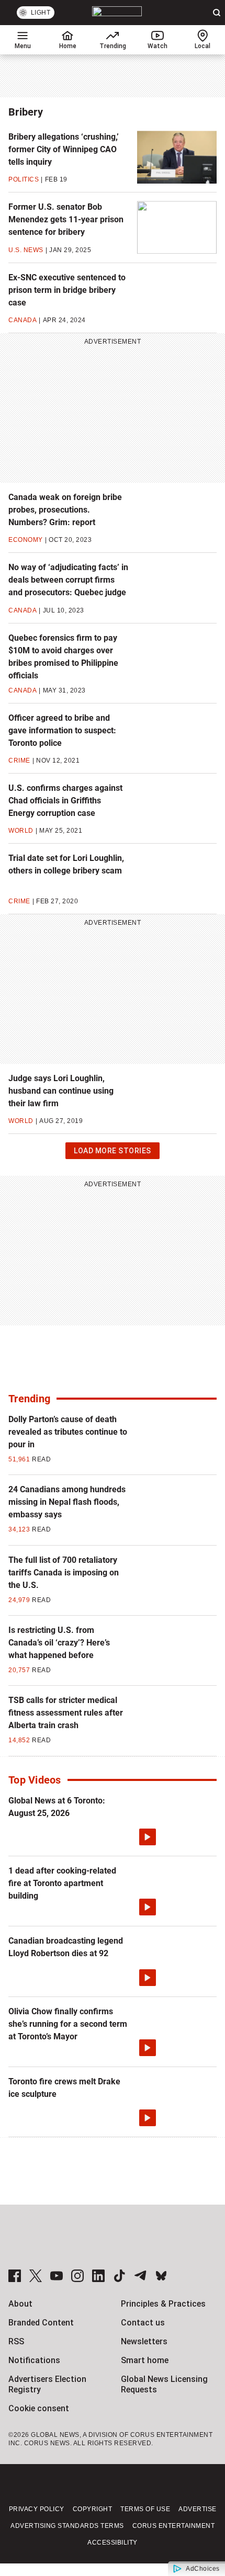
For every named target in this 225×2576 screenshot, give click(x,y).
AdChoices (203, 2569)
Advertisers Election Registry (47, 2384)
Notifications (34, 2360)
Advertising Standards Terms (67, 2526)
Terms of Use (145, 2509)
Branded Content (41, 2323)
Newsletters (144, 2341)
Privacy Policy (37, 2509)
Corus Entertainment (174, 2526)
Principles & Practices (163, 2304)
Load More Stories (112, 1153)
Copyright (93, 2509)
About (20, 2304)
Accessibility (113, 2543)
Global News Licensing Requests (164, 2384)
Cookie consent (39, 2408)
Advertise (198, 2509)
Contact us (143, 2323)
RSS (16, 2341)
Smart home (145, 2360)
